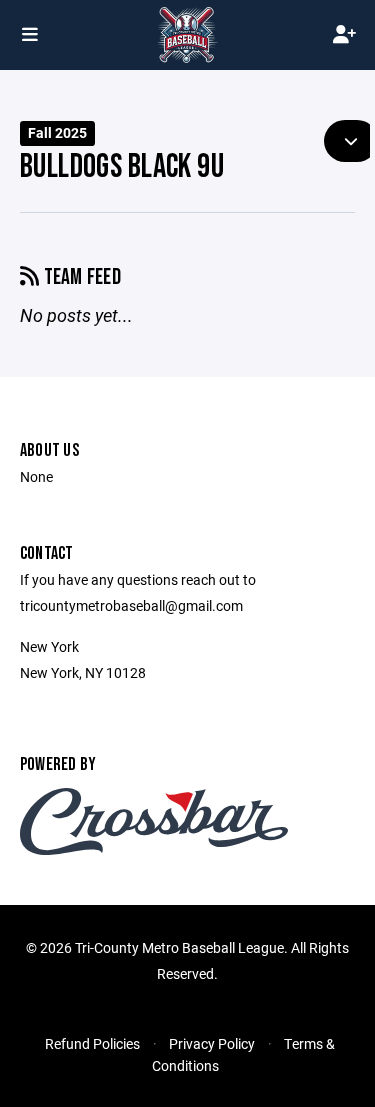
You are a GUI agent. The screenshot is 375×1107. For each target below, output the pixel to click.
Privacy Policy (212, 1043)
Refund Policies (92, 1043)
